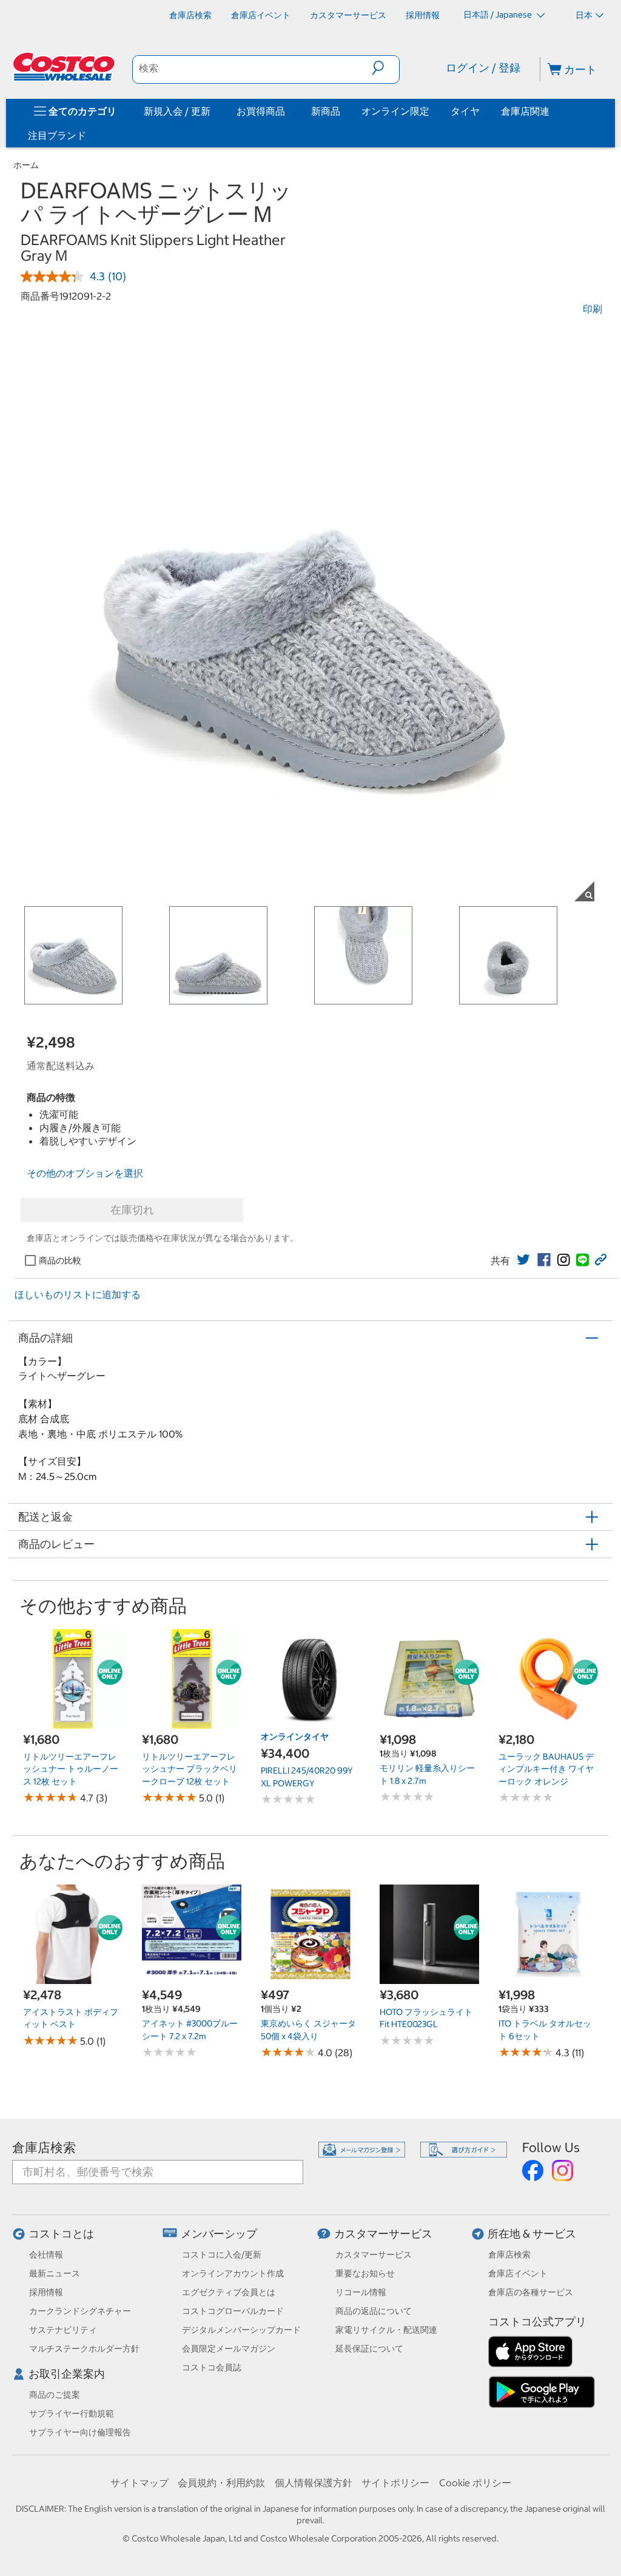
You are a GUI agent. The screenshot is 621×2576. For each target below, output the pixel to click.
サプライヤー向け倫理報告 (80, 2432)
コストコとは (61, 2234)
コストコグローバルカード (233, 2311)
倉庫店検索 (44, 2147)
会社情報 (46, 2255)
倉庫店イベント (518, 2273)
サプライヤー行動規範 (72, 2413)
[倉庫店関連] (552, 111)
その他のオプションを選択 (85, 1173)
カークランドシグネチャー (80, 2311)
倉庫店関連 (525, 111)
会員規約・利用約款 (221, 2483)
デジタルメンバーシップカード (241, 2330)
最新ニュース (55, 2273)
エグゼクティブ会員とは (229, 2292)
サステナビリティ (63, 2330)
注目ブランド (57, 135)
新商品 (326, 111)
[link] (523, 1260)
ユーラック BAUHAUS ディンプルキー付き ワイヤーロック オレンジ (546, 1769)
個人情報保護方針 (314, 2483)
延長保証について (369, 2349)
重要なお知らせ (365, 2273)
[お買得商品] (287, 111)
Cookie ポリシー (475, 2483)
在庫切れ (132, 1210)
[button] (385, 68)
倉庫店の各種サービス (531, 2292)
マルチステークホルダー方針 (84, 2349)
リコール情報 (361, 2292)
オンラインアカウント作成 (233, 2273)
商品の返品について (374, 2311)
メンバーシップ (219, 2234)
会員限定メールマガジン (229, 2349)
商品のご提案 (55, 2395)
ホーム (26, 165)
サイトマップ (139, 2483)
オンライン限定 (395, 111)
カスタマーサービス (383, 2234)
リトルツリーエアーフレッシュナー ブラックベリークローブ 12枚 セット (190, 1769)
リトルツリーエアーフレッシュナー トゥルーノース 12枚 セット (71, 1769)
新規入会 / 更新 (177, 111)
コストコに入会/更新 (222, 2255)
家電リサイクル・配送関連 (386, 2330)
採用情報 (46, 2292)
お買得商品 (261, 111)
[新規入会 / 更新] (213, 111)
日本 (584, 15)
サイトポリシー (395, 2483)
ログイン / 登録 (483, 68)
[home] (65, 67)
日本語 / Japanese (498, 15)
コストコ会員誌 (212, 2367)
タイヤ (465, 111)
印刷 (592, 309)
